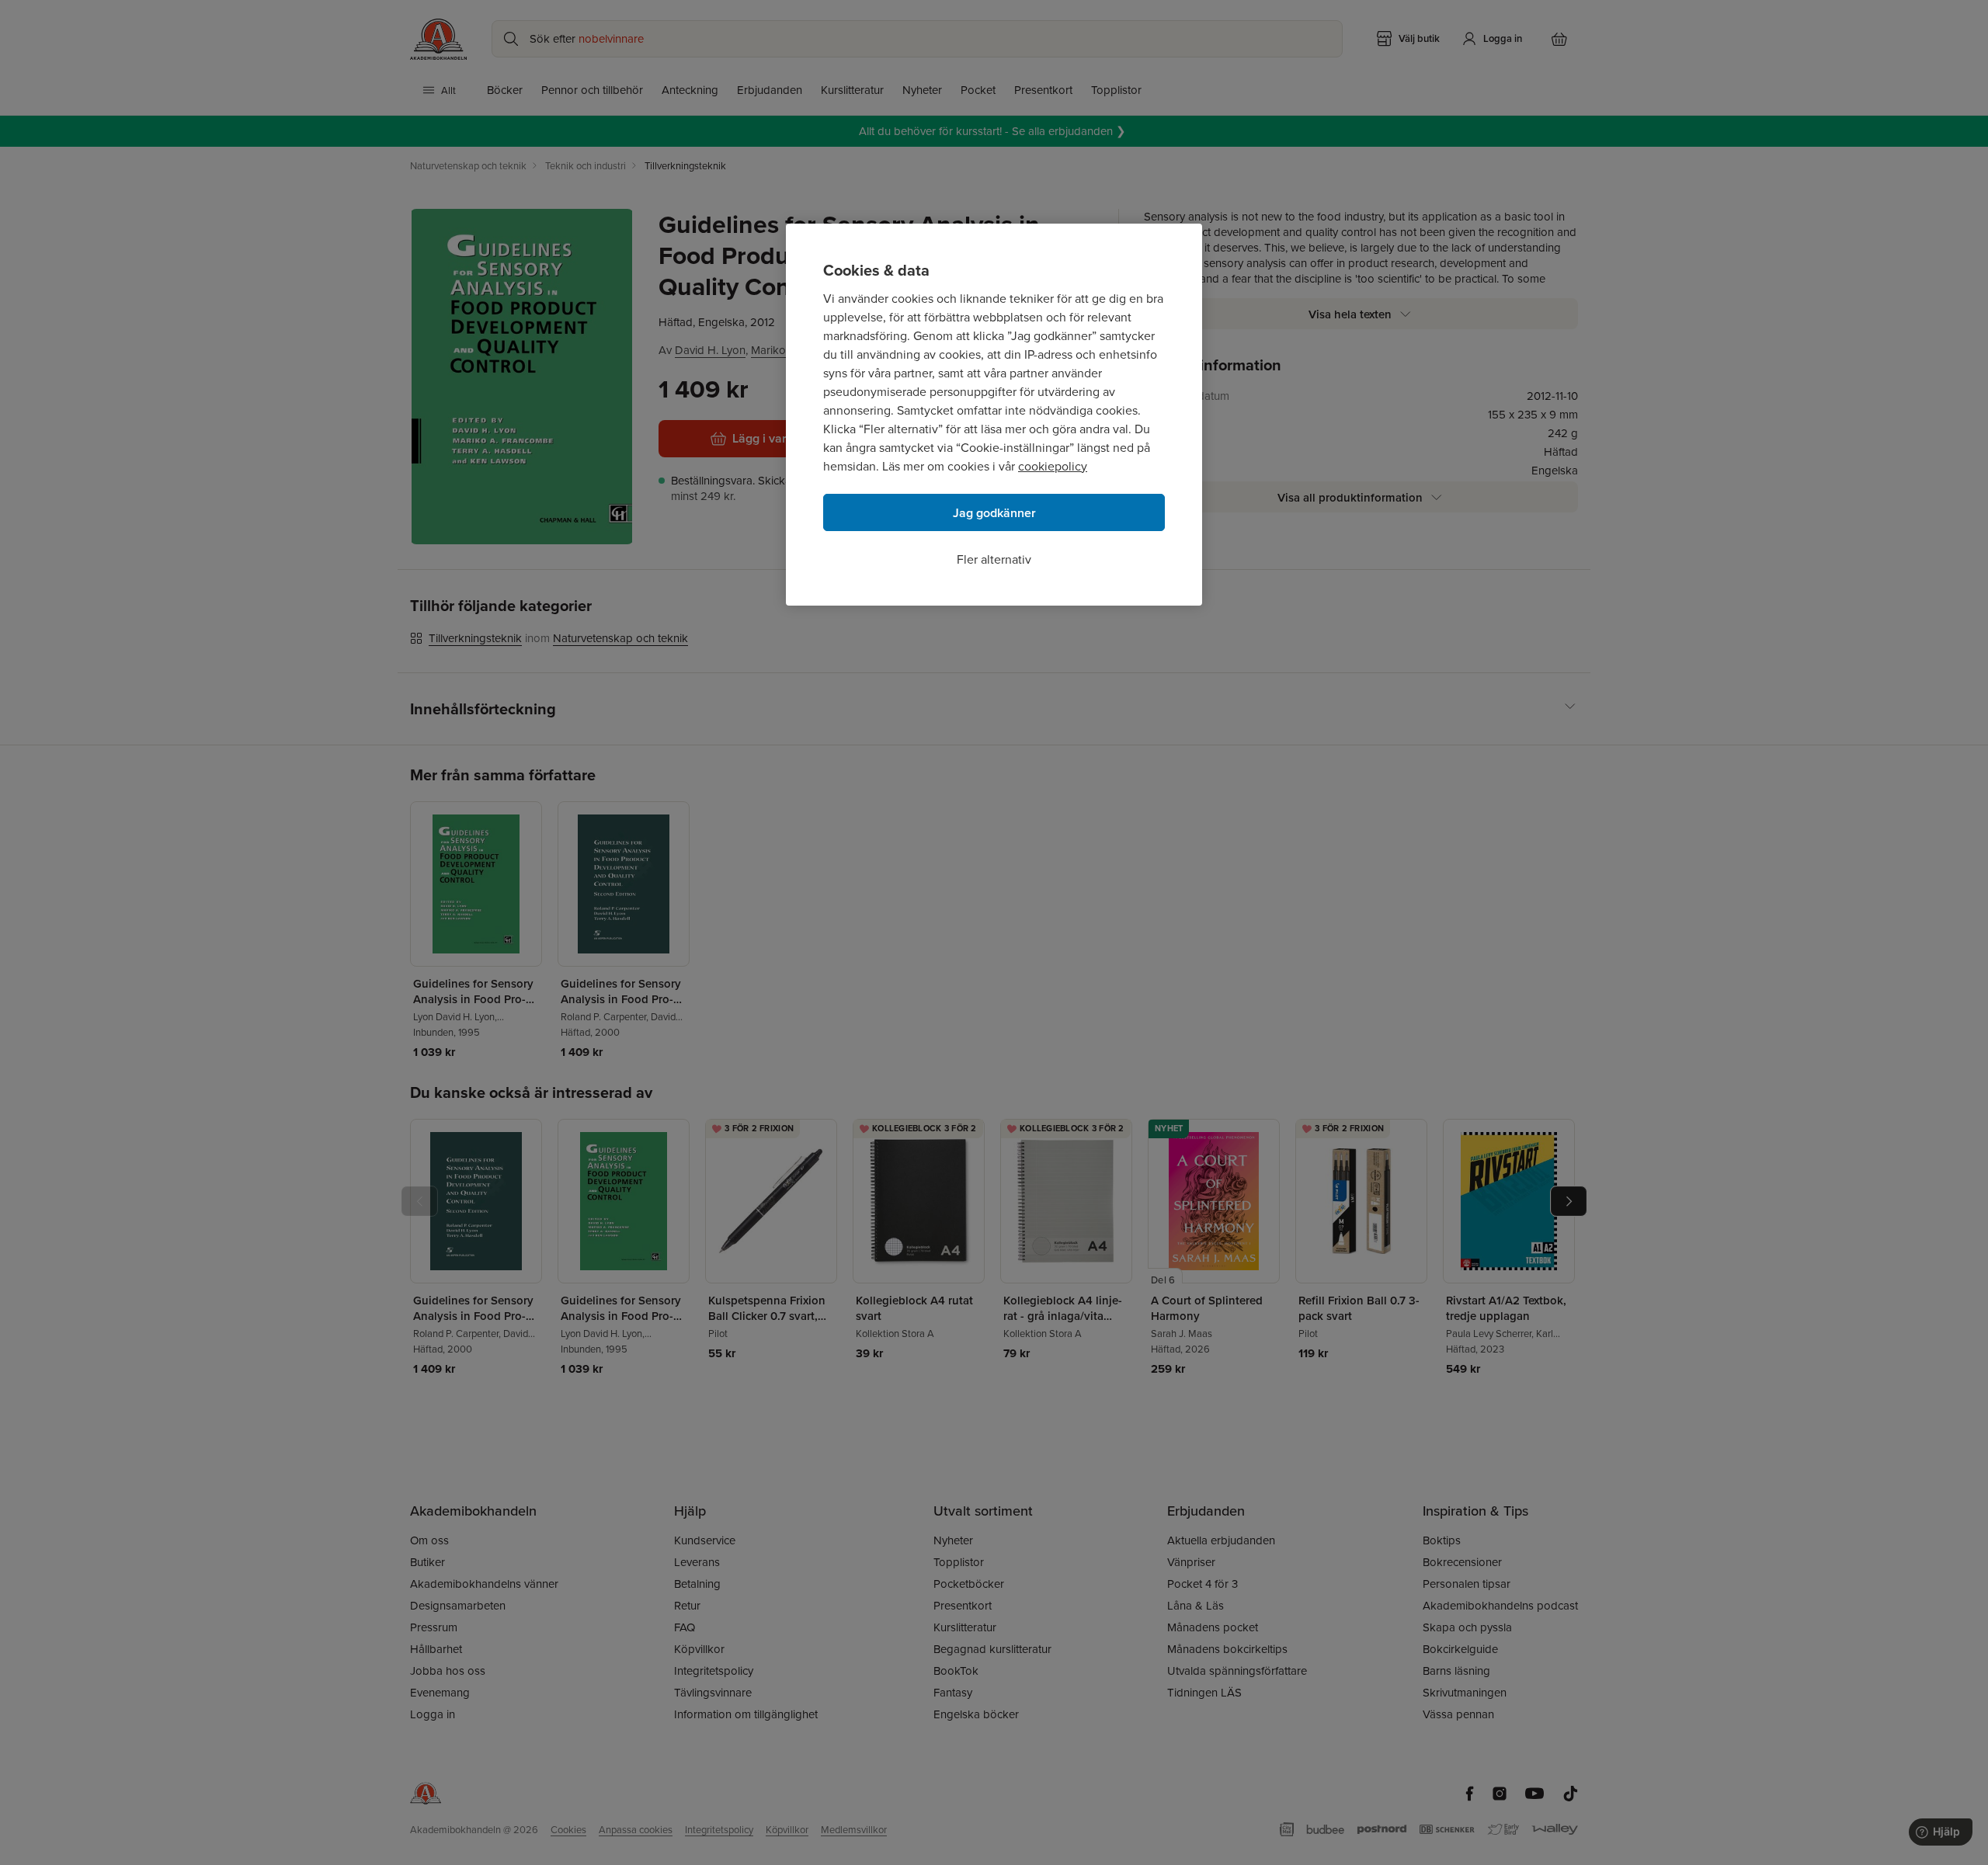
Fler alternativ (994, 559)
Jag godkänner (994, 513)
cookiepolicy (1053, 466)
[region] (994, 415)
